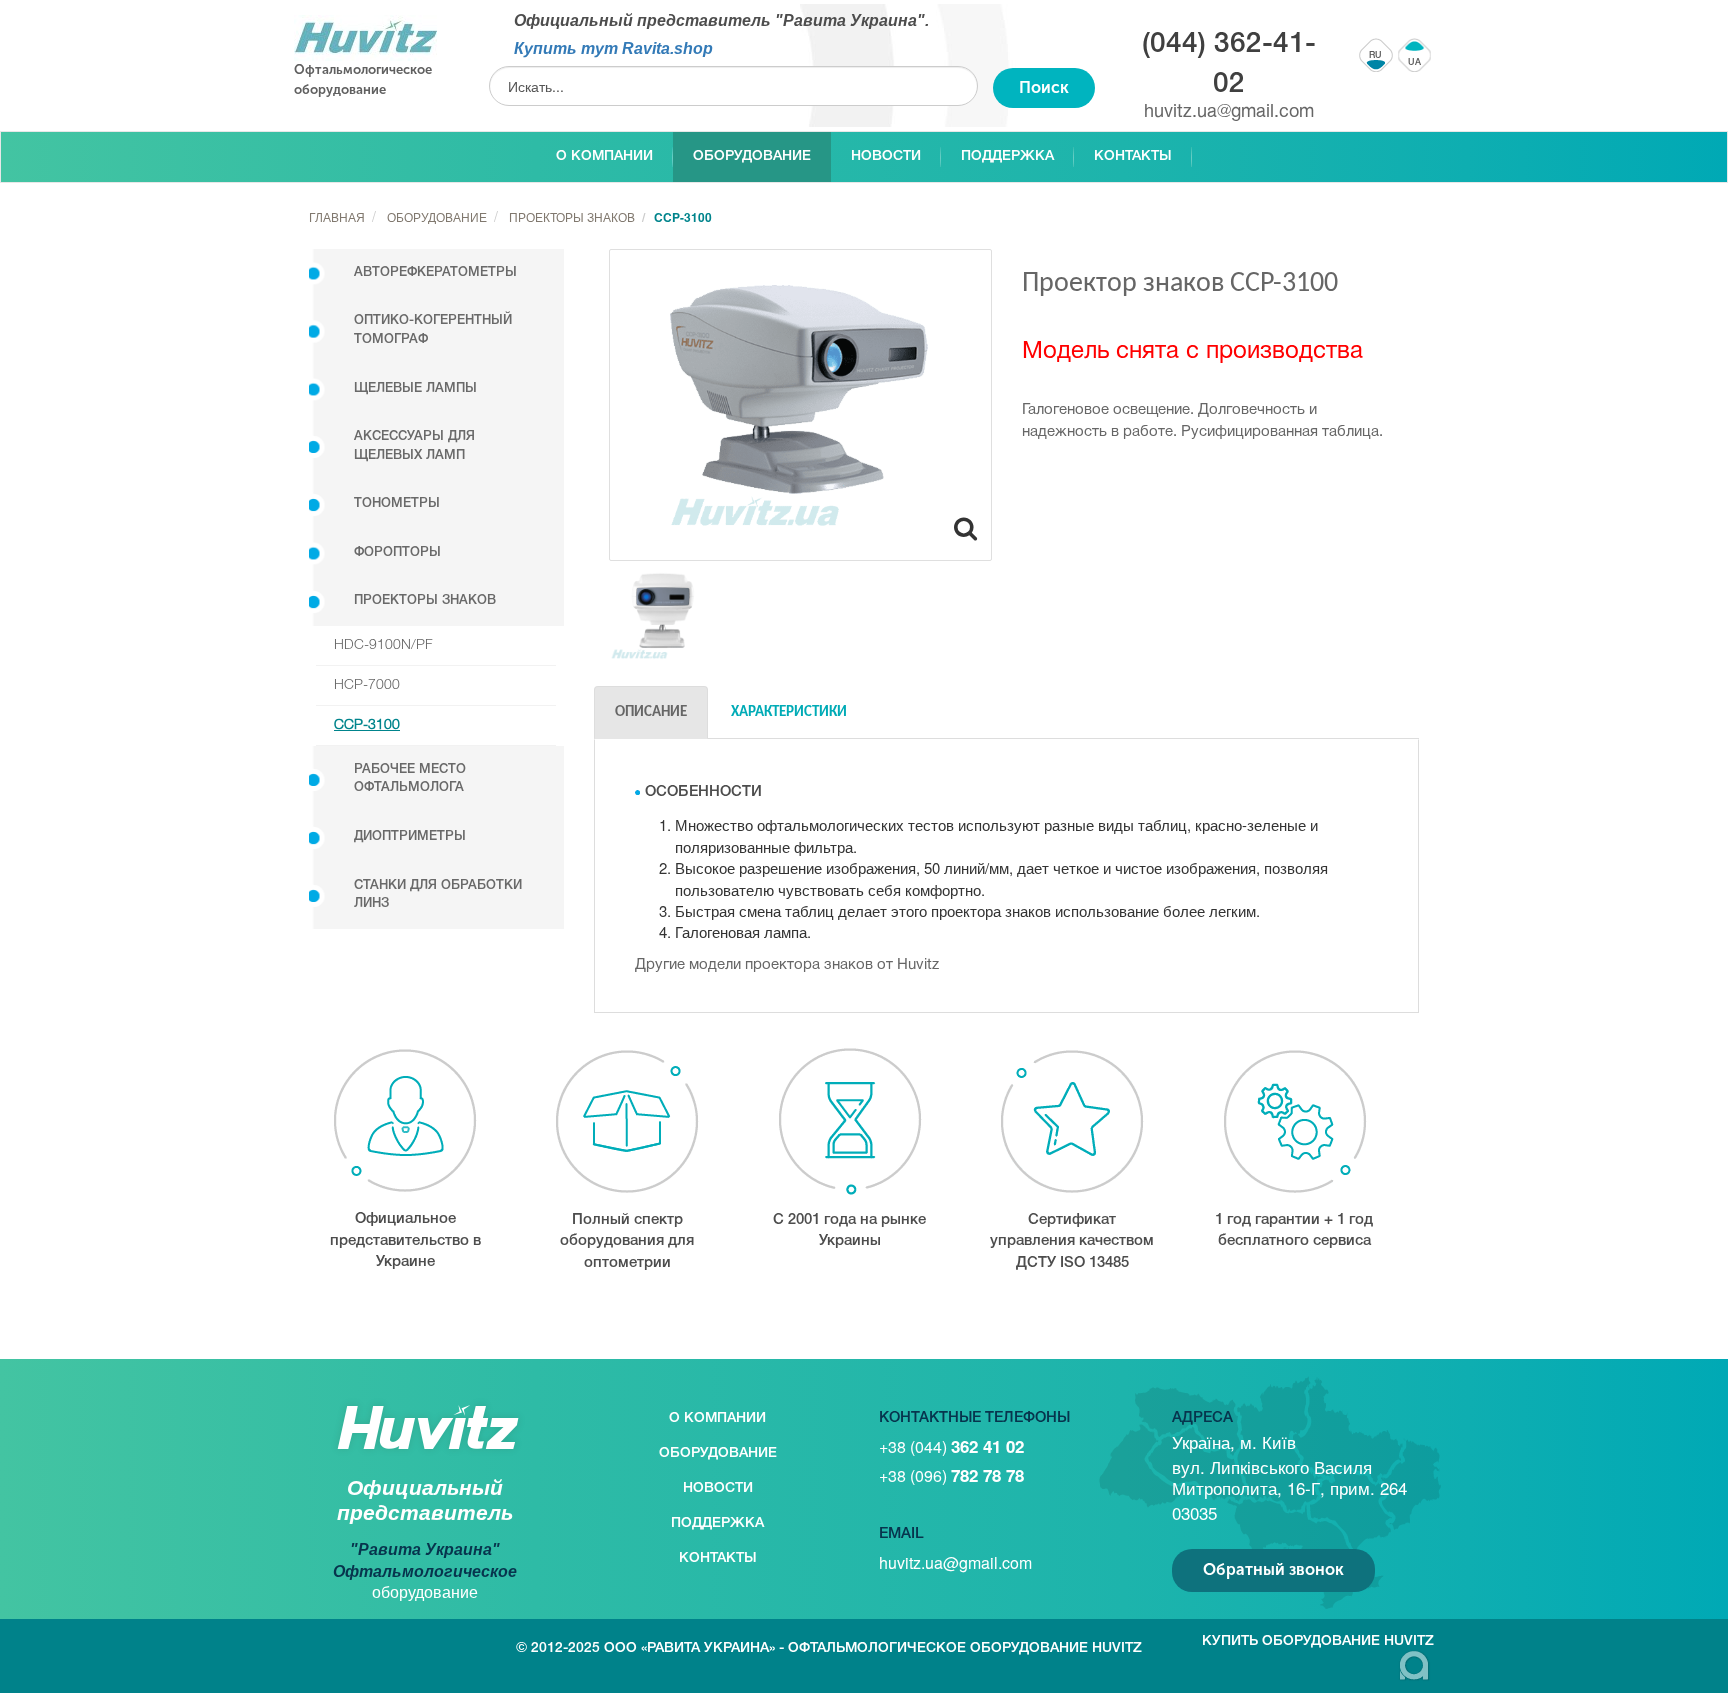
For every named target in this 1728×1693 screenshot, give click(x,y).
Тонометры (397, 503)
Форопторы (397, 552)
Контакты (1133, 156)
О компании (604, 156)
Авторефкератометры (435, 272)
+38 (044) (951, 1446)
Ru (1377, 56)
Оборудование (752, 156)
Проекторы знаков (425, 600)
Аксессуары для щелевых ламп (414, 446)
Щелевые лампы (415, 388)
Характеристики (789, 712)
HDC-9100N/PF (383, 645)
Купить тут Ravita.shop (613, 48)
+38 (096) (951, 1475)
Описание (651, 712)
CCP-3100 (367, 725)
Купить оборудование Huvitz (1318, 1641)
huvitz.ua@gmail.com (1229, 112)
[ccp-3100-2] (658, 614)
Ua (1414, 63)
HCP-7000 (367, 685)
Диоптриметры (410, 836)
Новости (886, 156)
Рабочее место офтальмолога (410, 779)
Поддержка (1007, 156)
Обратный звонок (1273, 1569)
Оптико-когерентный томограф (433, 330)
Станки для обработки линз (438, 895)
